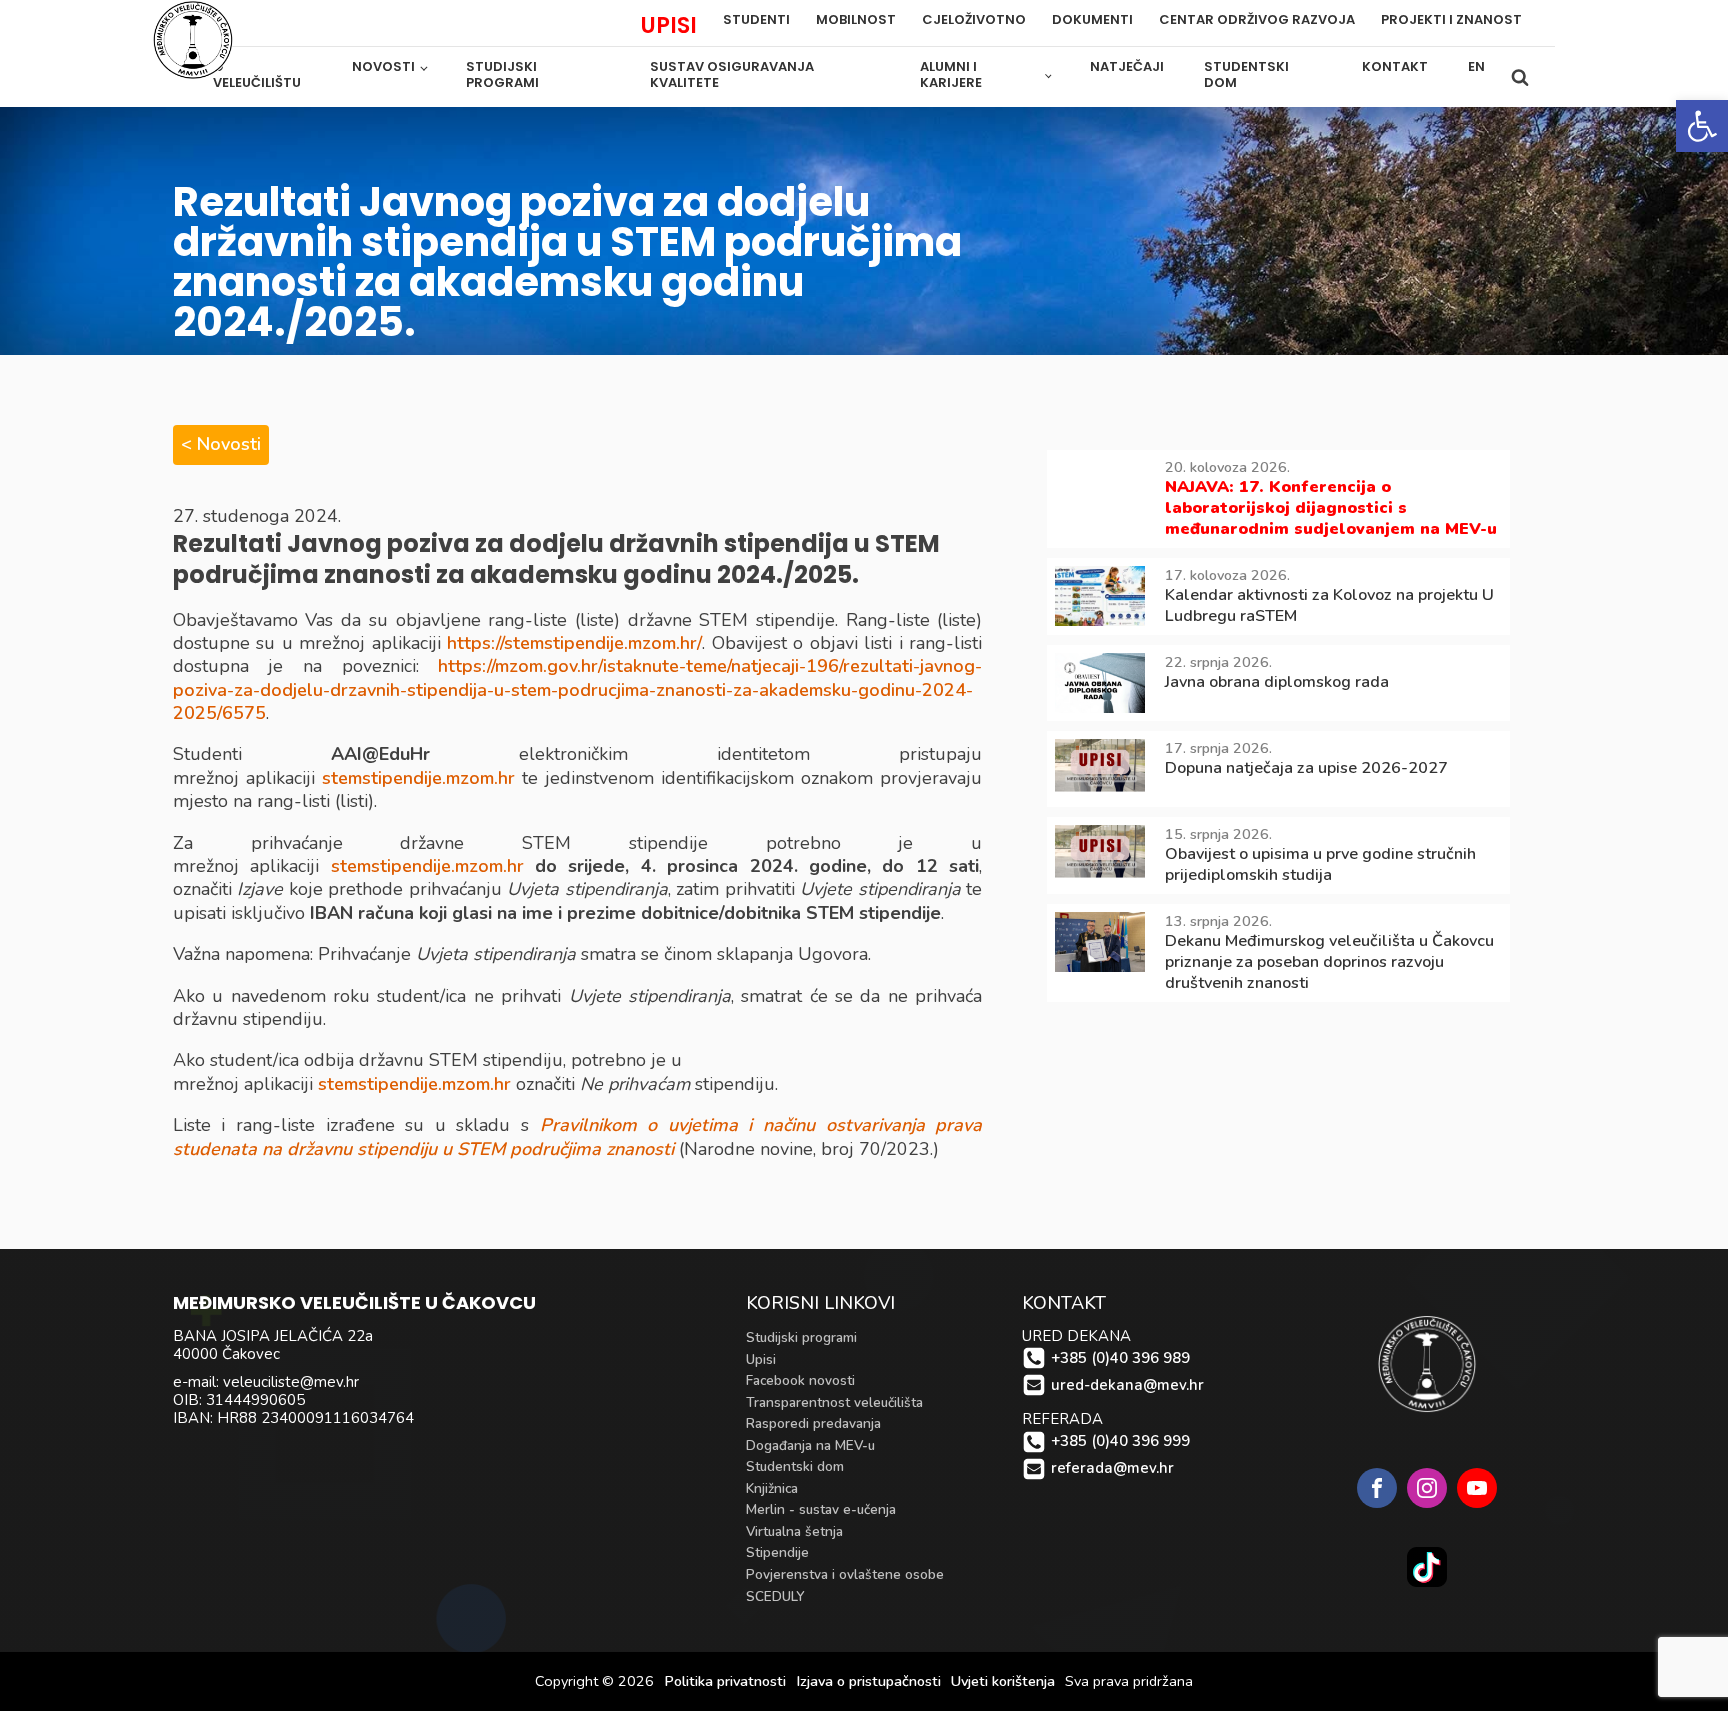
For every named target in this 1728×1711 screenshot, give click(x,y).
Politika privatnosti (725, 1681)
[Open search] (1520, 77)
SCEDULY (775, 1596)
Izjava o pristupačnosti (868, 1681)
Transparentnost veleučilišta (834, 1402)
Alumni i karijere (951, 75)
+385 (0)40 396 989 (1120, 1358)
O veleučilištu (257, 75)
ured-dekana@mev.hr (1127, 1385)
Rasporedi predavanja (813, 1423)
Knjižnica (772, 1488)
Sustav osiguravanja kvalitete (732, 75)
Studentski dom (1246, 75)
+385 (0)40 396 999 (1120, 1441)
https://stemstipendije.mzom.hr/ (574, 643)
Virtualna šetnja (794, 1531)
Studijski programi (502, 75)
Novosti (383, 66)
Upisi (761, 1359)
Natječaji (1127, 66)
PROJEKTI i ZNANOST (1451, 20)
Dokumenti (1092, 20)
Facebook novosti (800, 1380)
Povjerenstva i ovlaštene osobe (845, 1574)
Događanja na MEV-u (810, 1445)
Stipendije (777, 1552)
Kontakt (1395, 66)
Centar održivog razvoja (1257, 20)
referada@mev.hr (1112, 1468)
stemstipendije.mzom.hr (418, 778)
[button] (1702, 126)
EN (1476, 66)
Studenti (756, 20)
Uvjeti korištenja (1003, 1681)
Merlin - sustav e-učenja (821, 1509)
